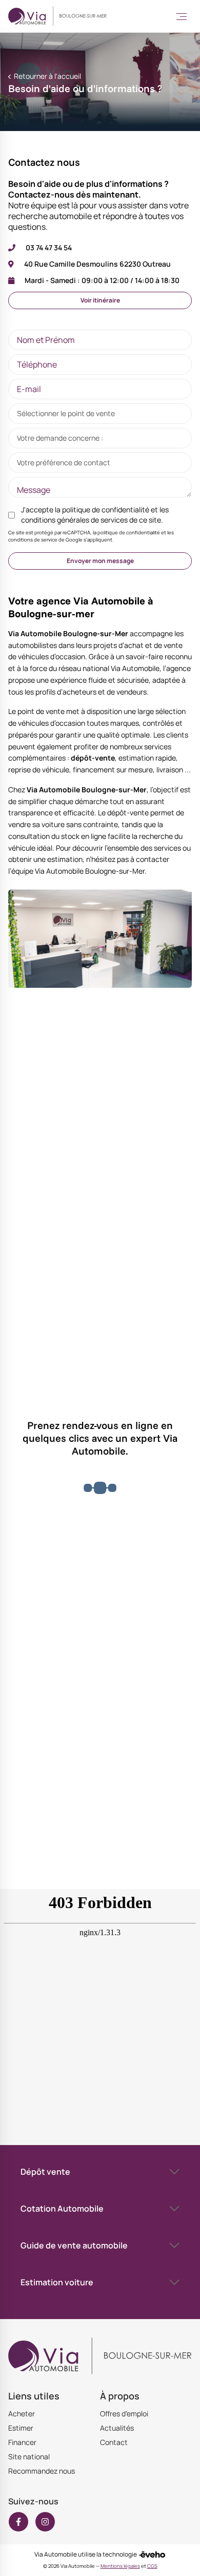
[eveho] (152, 2555)
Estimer (21, 2428)
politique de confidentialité (106, 510)
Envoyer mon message (100, 561)
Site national (29, 2456)
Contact (114, 2442)
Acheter (22, 2413)
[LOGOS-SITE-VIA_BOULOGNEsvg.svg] (57, 16)
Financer (22, 2442)
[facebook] (18, 2522)
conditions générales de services (74, 520)
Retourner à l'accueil (47, 76)
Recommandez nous (42, 2471)
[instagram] (45, 2522)
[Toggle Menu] (182, 16)
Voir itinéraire (100, 300)
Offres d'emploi (124, 2413)
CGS (152, 2566)
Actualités (117, 2428)
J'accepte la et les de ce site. (95, 515)
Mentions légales (120, 2566)
